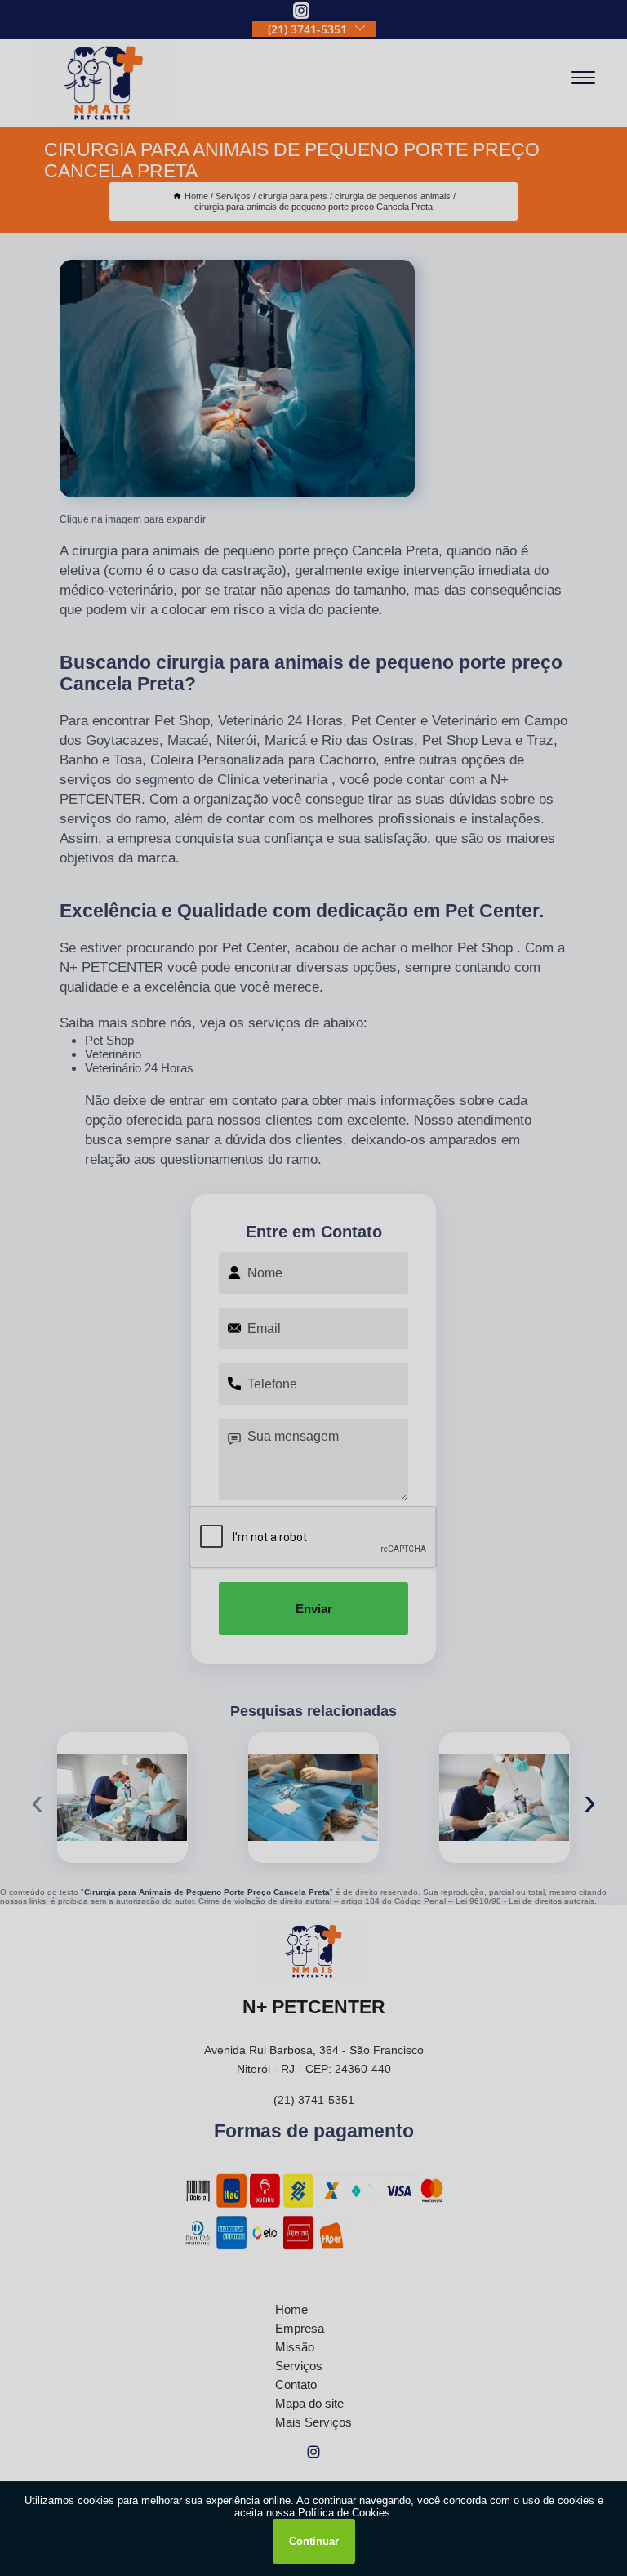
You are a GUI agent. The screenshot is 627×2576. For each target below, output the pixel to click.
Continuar (314, 2541)
